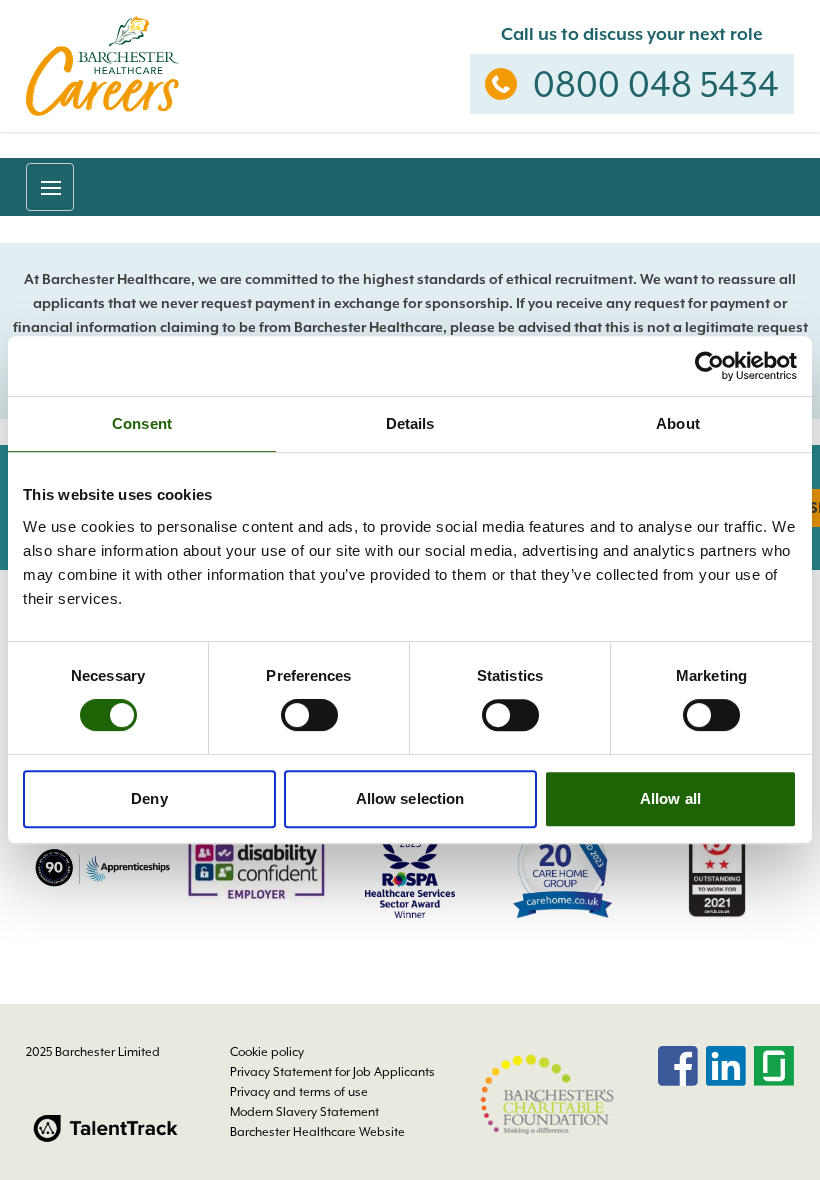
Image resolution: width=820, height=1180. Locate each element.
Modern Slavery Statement (304, 1112)
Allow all (670, 798)
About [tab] (678, 423)
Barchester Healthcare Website (317, 1132)
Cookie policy (267, 1052)
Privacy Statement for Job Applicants (332, 1072)
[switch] (309, 715)
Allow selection (410, 798)
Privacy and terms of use (299, 1092)
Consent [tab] (142, 423)
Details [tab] (410, 423)
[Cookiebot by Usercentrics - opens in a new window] (709, 366)
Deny (149, 798)
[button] (50, 187)
